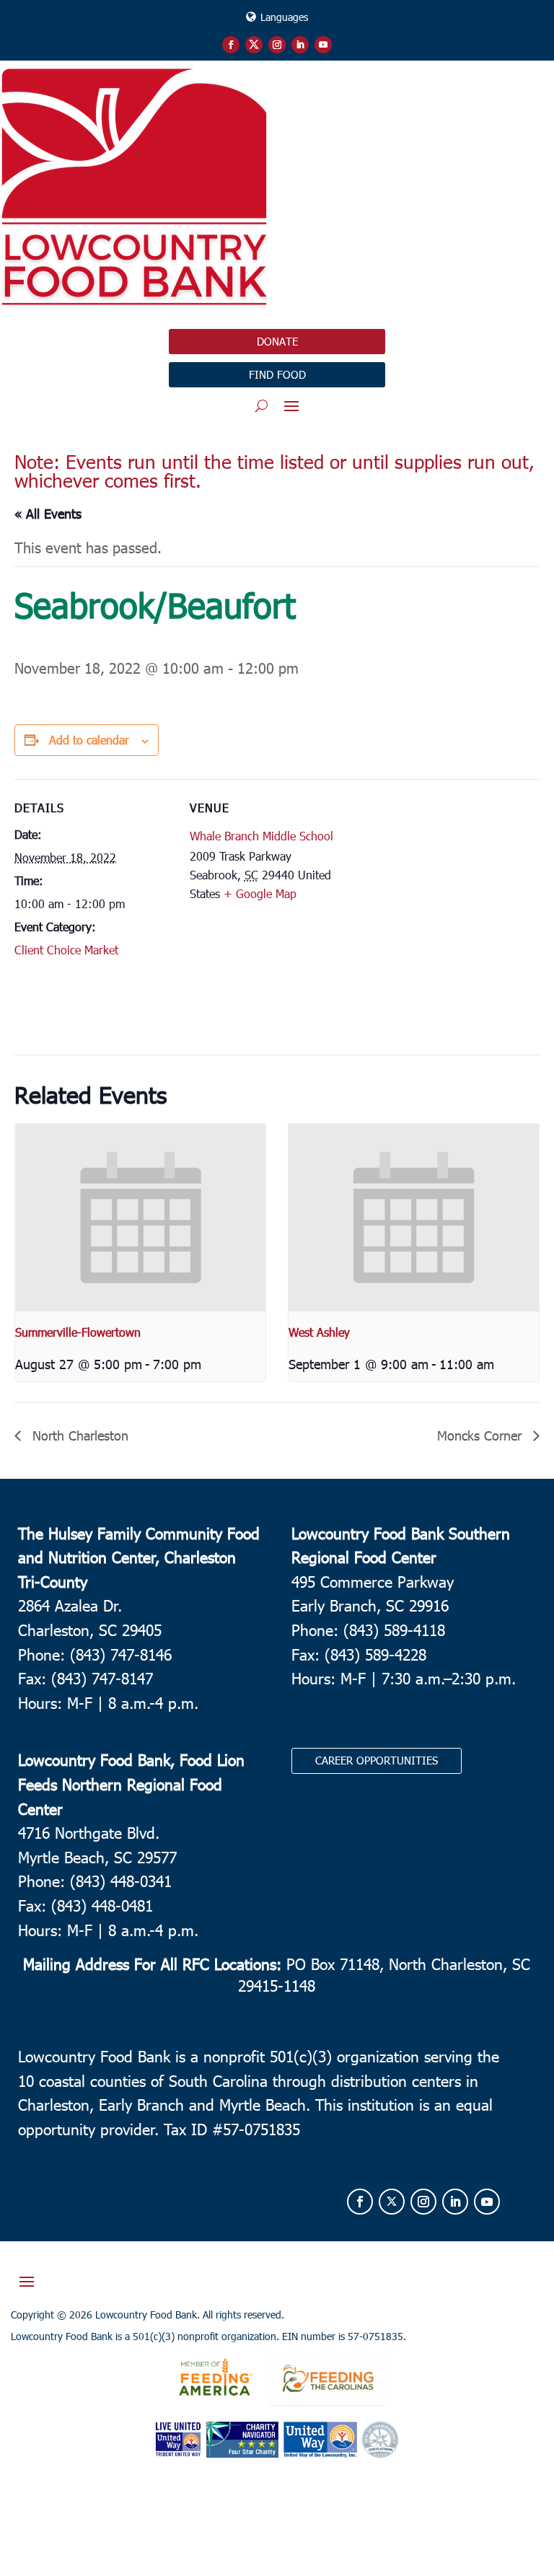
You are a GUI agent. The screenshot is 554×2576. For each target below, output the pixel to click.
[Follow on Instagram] (277, 45)
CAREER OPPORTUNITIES (377, 1760)
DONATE (277, 341)
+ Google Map (260, 893)
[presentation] (140, 1218)
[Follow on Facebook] (231, 45)
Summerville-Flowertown (78, 1332)
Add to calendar (89, 740)
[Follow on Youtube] (323, 45)
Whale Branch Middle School (261, 836)
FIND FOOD (277, 374)
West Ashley (319, 1332)
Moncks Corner (482, 1435)
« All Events (48, 513)
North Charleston (78, 1435)
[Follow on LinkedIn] (300, 45)
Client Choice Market (66, 950)
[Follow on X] (254, 45)
